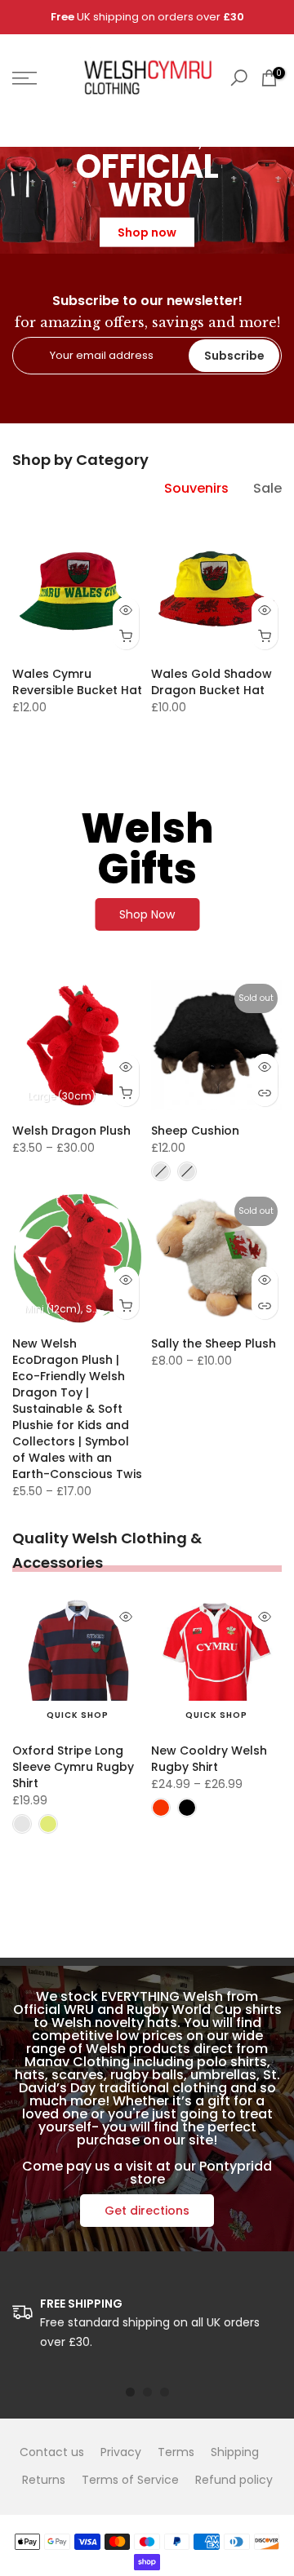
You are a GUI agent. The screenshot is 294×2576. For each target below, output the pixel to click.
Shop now (147, 232)
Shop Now (147, 914)
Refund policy (234, 2480)
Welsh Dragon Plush (71, 1131)
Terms (176, 2452)
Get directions (147, 2211)
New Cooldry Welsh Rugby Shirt (209, 1759)
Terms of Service (130, 2480)
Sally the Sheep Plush (214, 1343)
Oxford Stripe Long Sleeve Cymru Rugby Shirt (73, 1767)
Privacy (121, 2452)
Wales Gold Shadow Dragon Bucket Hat (212, 682)
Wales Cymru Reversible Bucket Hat (77, 682)
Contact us (52, 2452)
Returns (44, 2480)
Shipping (235, 2452)
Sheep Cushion (195, 1131)
